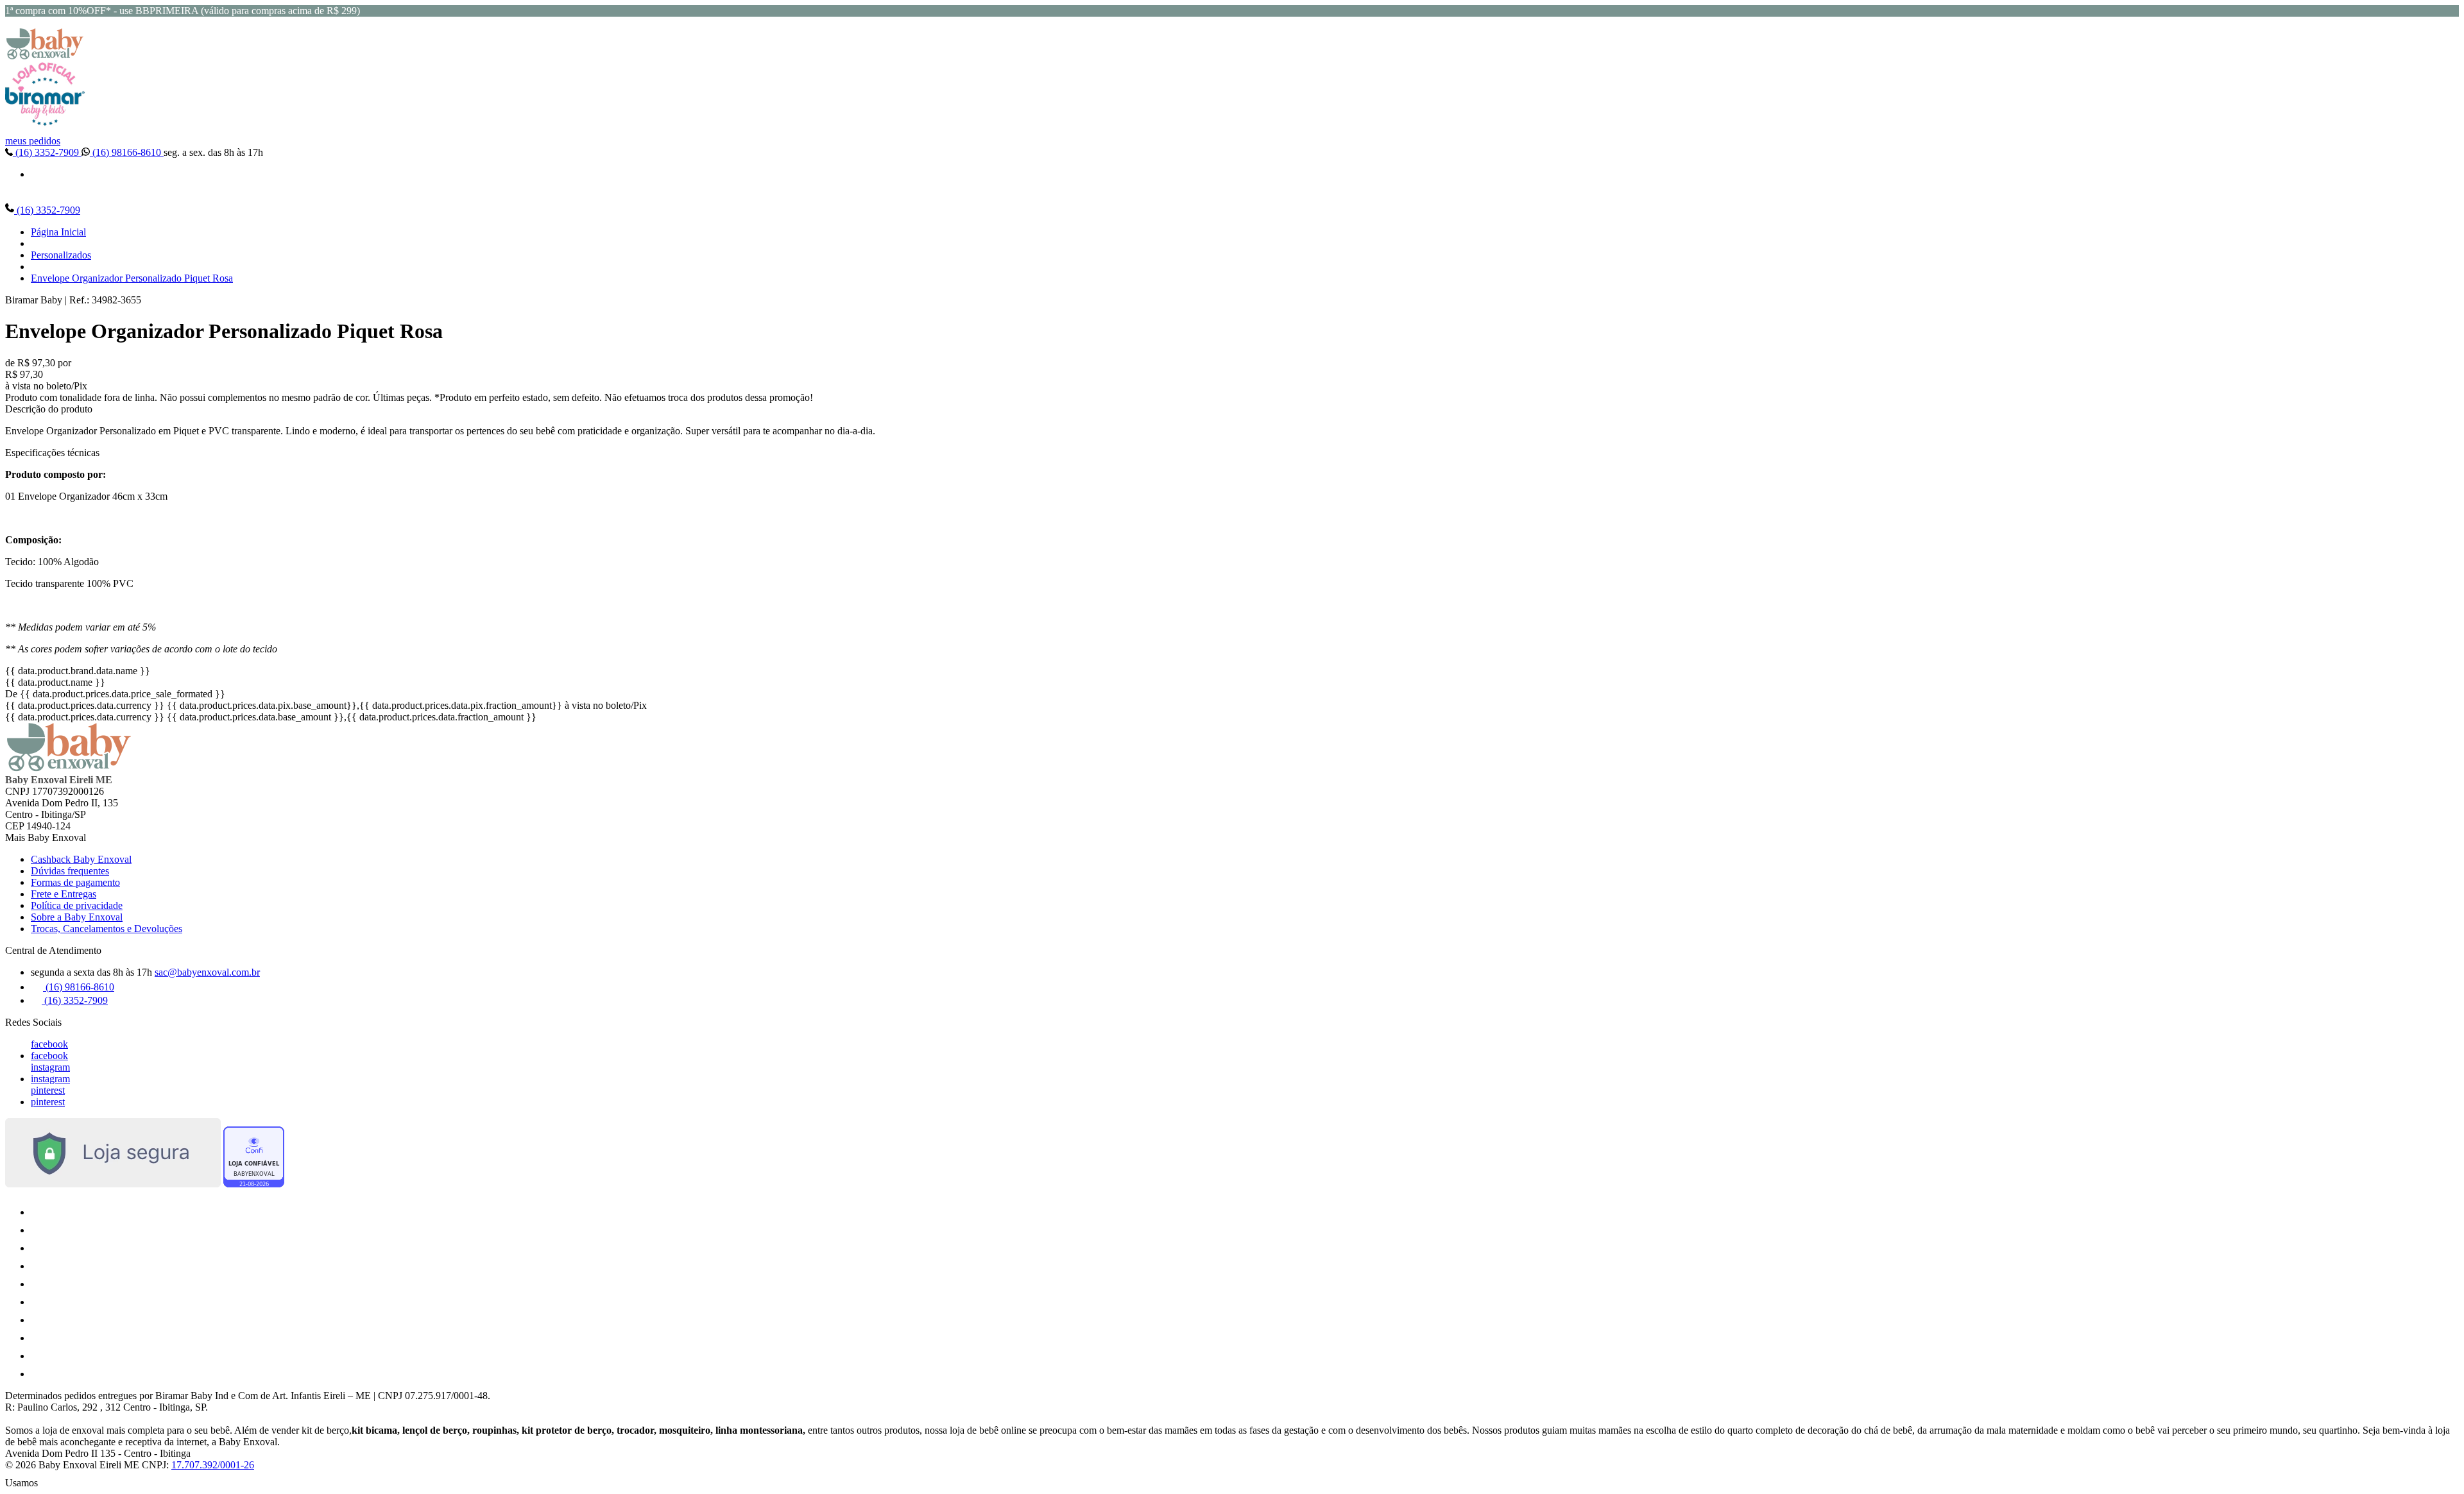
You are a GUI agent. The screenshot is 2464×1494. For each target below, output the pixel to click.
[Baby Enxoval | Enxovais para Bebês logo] (45, 56)
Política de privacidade (77, 905)
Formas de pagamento (75, 882)
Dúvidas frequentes (70, 871)
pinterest (48, 1090)
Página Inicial (58, 232)
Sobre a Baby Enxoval (77, 917)
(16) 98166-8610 (127, 152)
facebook (49, 1044)
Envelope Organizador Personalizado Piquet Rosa (132, 278)
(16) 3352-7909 (47, 152)
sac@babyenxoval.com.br (207, 972)
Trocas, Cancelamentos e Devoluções (107, 929)
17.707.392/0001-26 (213, 1465)
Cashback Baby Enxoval (81, 859)
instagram (50, 1067)
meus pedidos (33, 141)
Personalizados (61, 255)
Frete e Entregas (64, 894)
